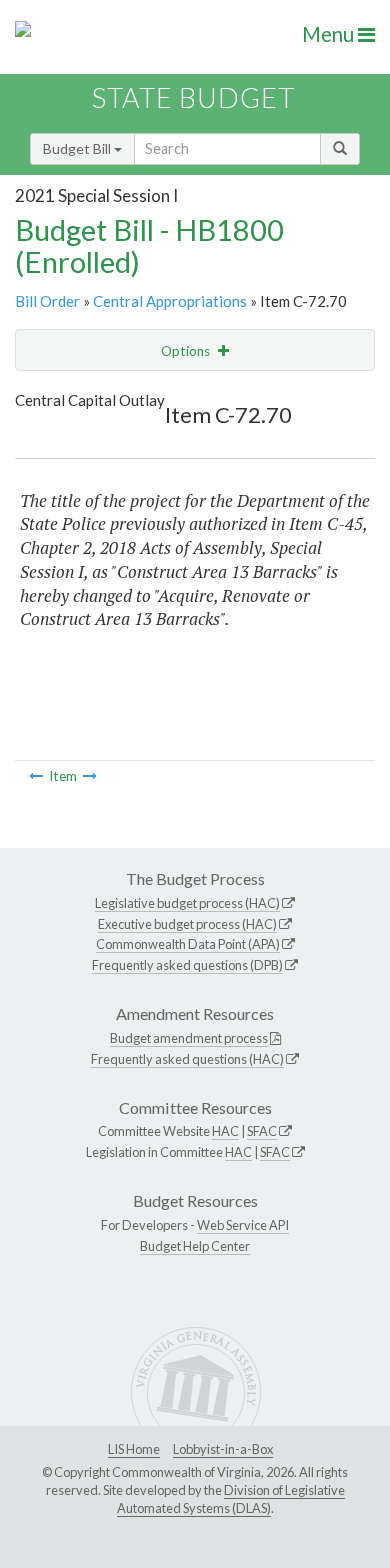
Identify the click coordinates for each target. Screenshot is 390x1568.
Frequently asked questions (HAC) (187, 1059)
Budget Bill (78, 148)
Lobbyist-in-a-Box (223, 1449)
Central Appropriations (170, 301)
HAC (225, 1131)
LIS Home (134, 1449)
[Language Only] (36, 776)
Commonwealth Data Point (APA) (188, 944)
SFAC (262, 1131)
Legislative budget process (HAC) (187, 903)
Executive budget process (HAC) (187, 924)
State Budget (193, 97)
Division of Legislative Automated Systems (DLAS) (231, 1499)
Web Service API (243, 1225)
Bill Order (47, 301)
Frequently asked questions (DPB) (187, 965)
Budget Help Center (195, 1246)
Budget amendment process (189, 1038)
